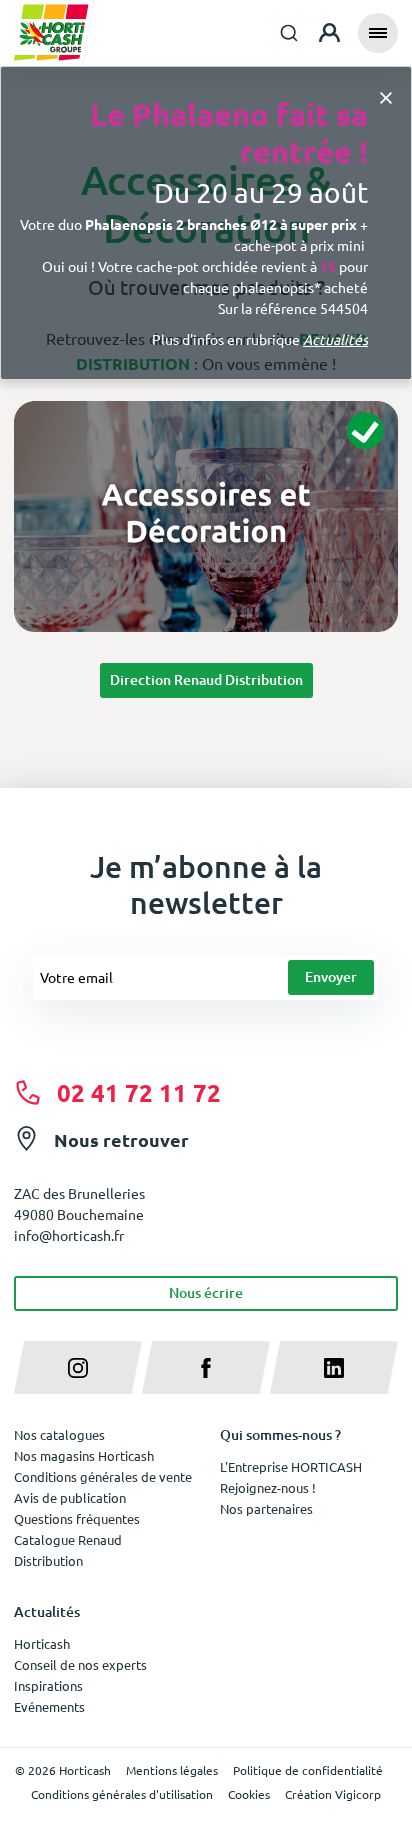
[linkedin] (334, 1367)
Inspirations (48, 1685)
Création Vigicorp (333, 1794)
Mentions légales (172, 1770)
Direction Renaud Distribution (206, 679)
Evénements (49, 1706)
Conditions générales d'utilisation (122, 1794)
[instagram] (78, 1367)
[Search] (289, 33)
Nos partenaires (266, 1508)
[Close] (386, 96)
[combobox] (289, 33)
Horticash (42, 1643)
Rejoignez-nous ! (268, 1487)
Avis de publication (70, 1497)
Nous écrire (206, 1292)
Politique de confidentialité (308, 1770)
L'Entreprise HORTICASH (291, 1466)
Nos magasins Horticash (84, 1455)
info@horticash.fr (69, 1235)
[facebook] (206, 1367)
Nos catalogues (59, 1434)
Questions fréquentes (77, 1518)
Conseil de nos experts (80, 1664)
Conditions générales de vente (103, 1476)
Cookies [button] (249, 1794)
